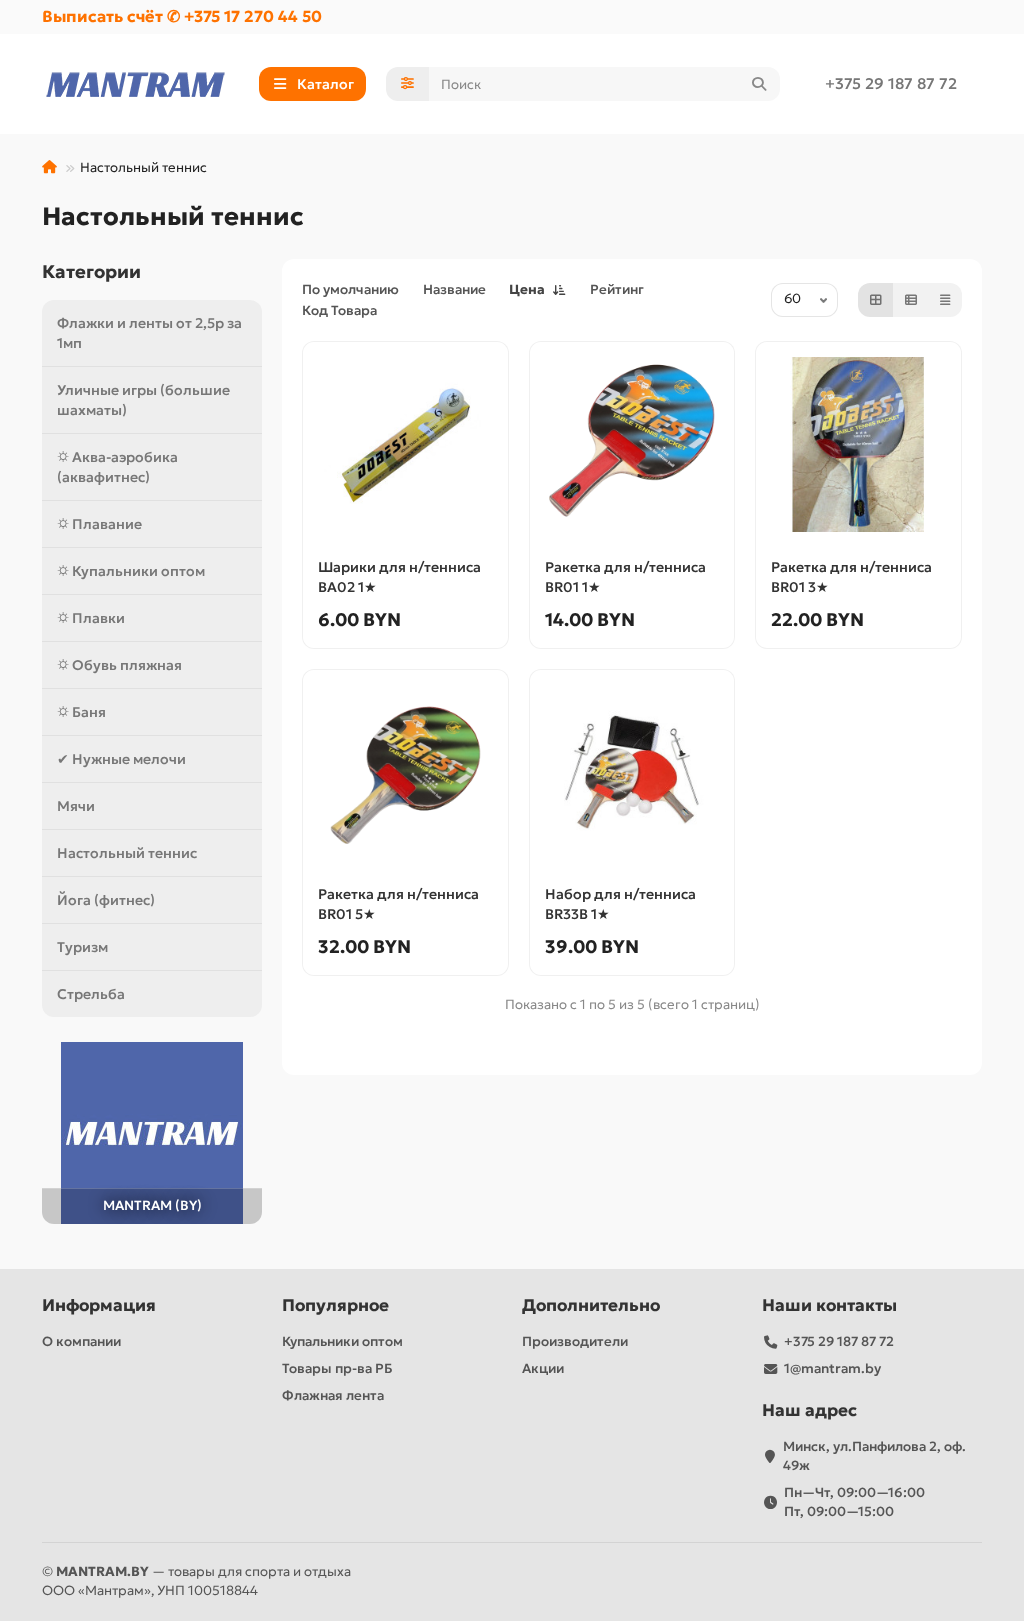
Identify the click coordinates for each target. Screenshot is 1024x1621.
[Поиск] (759, 84)
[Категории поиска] (407, 84)
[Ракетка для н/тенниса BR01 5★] (405, 772)
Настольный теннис (127, 853)
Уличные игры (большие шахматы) (143, 400)
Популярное (335, 1305)
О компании (81, 1341)
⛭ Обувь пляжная (119, 665)
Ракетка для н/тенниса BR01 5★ (398, 904)
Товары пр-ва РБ (337, 1368)
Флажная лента (333, 1395)
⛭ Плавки (91, 618)
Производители (575, 1341)
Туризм (82, 947)
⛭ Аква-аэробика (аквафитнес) (117, 467)
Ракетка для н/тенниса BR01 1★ (625, 577)
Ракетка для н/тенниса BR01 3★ (851, 577)
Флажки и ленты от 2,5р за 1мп (149, 333)
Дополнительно (591, 1305)
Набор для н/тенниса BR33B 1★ (620, 904)
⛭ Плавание (99, 524)
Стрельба (91, 994)
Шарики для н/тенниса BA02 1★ (399, 577)
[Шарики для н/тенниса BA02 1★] (405, 444)
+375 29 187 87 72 (891, 83)
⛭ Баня (81, 712)
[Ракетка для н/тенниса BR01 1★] (632, 444)
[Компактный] (945, 300)
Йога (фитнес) (106, 900)
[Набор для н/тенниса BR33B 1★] (632, 772)
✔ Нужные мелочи (121, 759)
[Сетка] (876, 300)
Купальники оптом (342, 1341)
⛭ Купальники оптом (131, 571)
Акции (543, 1368)
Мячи (76, 806)
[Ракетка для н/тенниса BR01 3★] (858, 444)
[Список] (911, 300)
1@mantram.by (832, 1368)
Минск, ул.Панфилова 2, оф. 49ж (874, 1456)
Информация (99, 1305)
